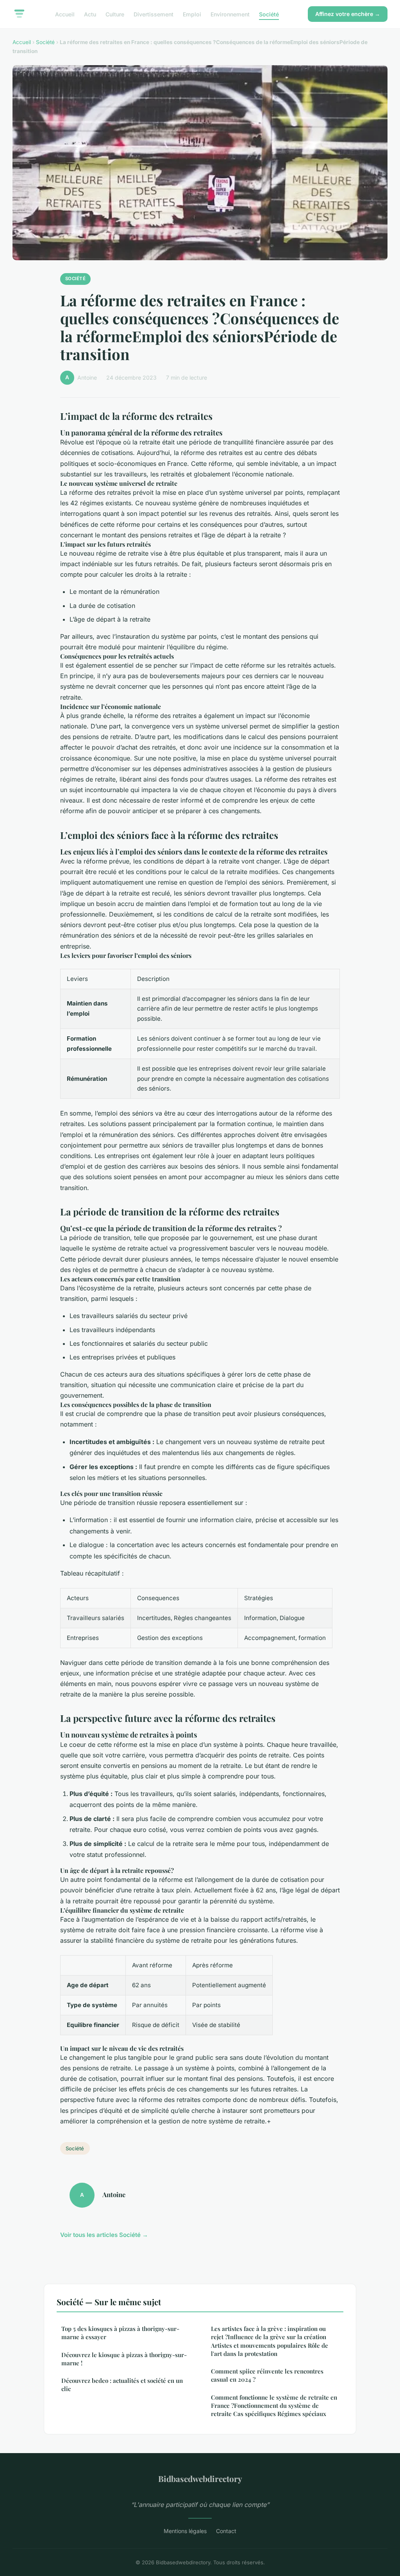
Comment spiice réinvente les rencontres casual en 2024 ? (267, 2375)
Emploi (192, 14)
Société (269, 14)
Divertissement (154, 14)
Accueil (65, 14)
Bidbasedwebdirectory (200, 2478)
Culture (115, 14)
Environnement (230, 14)
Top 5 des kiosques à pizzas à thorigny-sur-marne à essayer (120, 2333)
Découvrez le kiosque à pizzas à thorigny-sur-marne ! (124, 2359)
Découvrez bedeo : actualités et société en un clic (122, 2385)
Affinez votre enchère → (348, 14)
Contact (226, 2531)
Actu (90, 14)
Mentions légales (185, 2531)
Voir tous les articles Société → (104, 2235)
